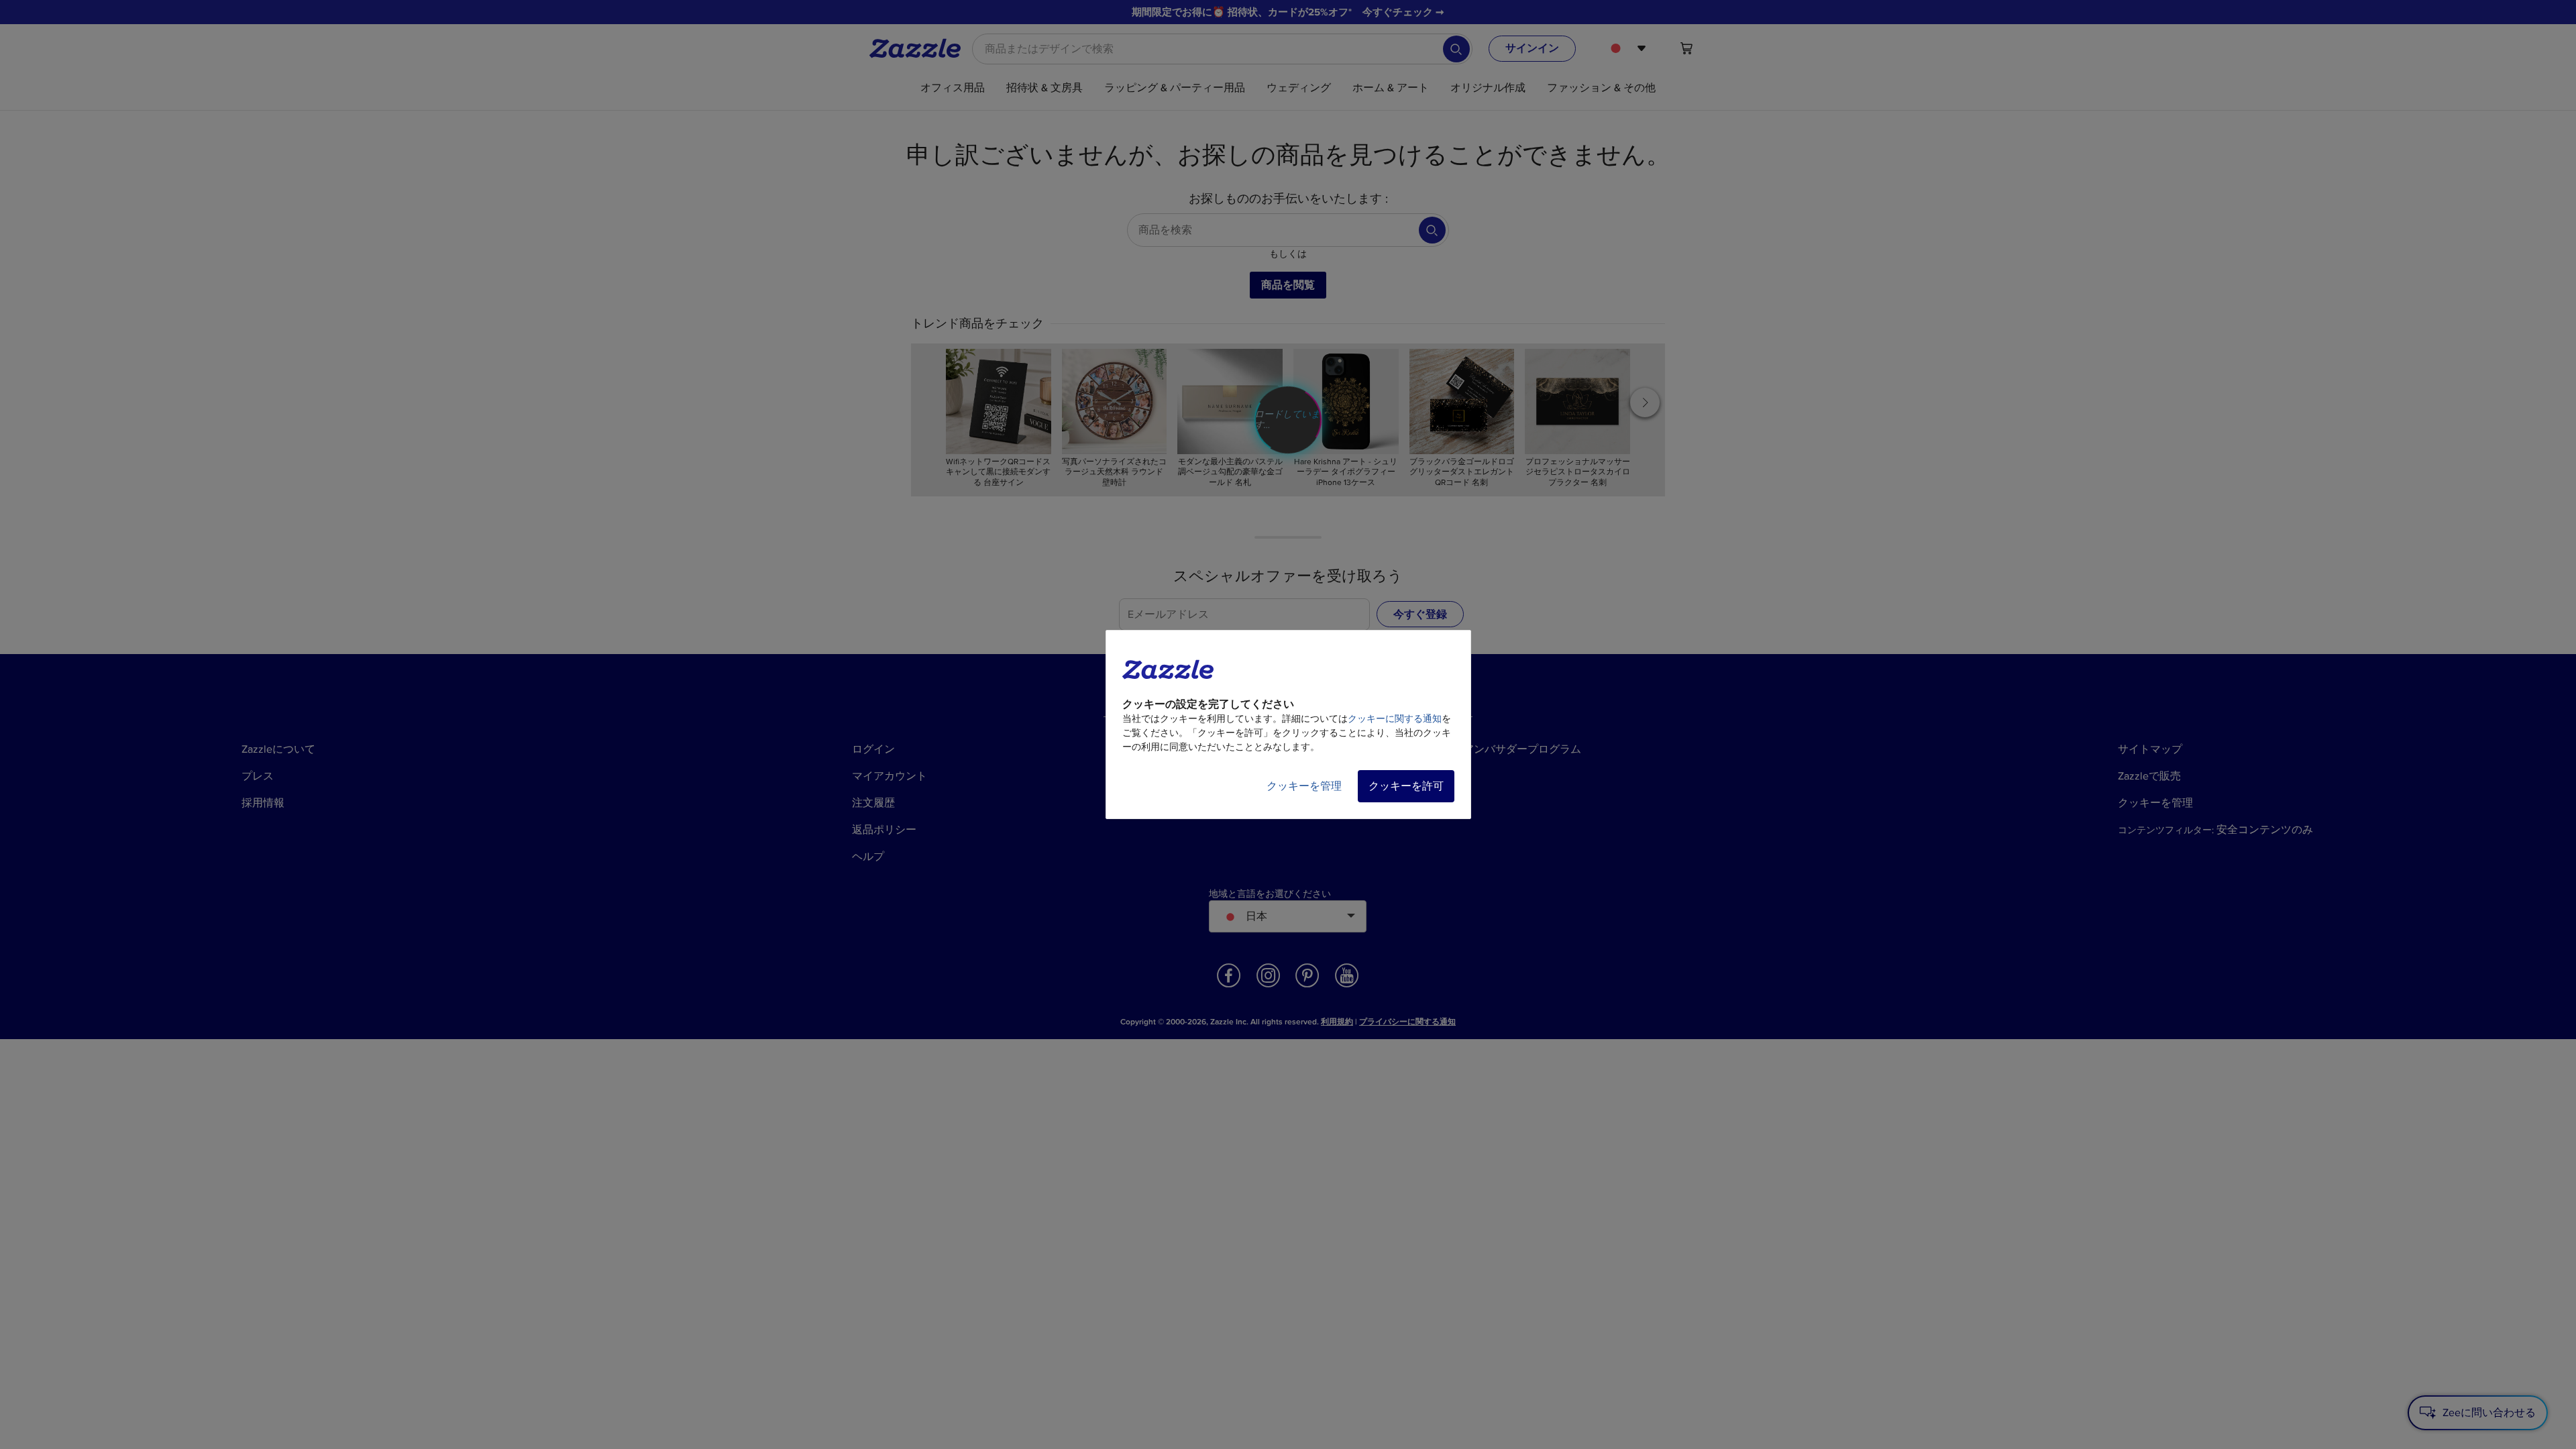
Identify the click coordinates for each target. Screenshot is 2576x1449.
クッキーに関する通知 (1395, 719)
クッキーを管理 (1304, 786)
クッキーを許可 (1406, 786)
